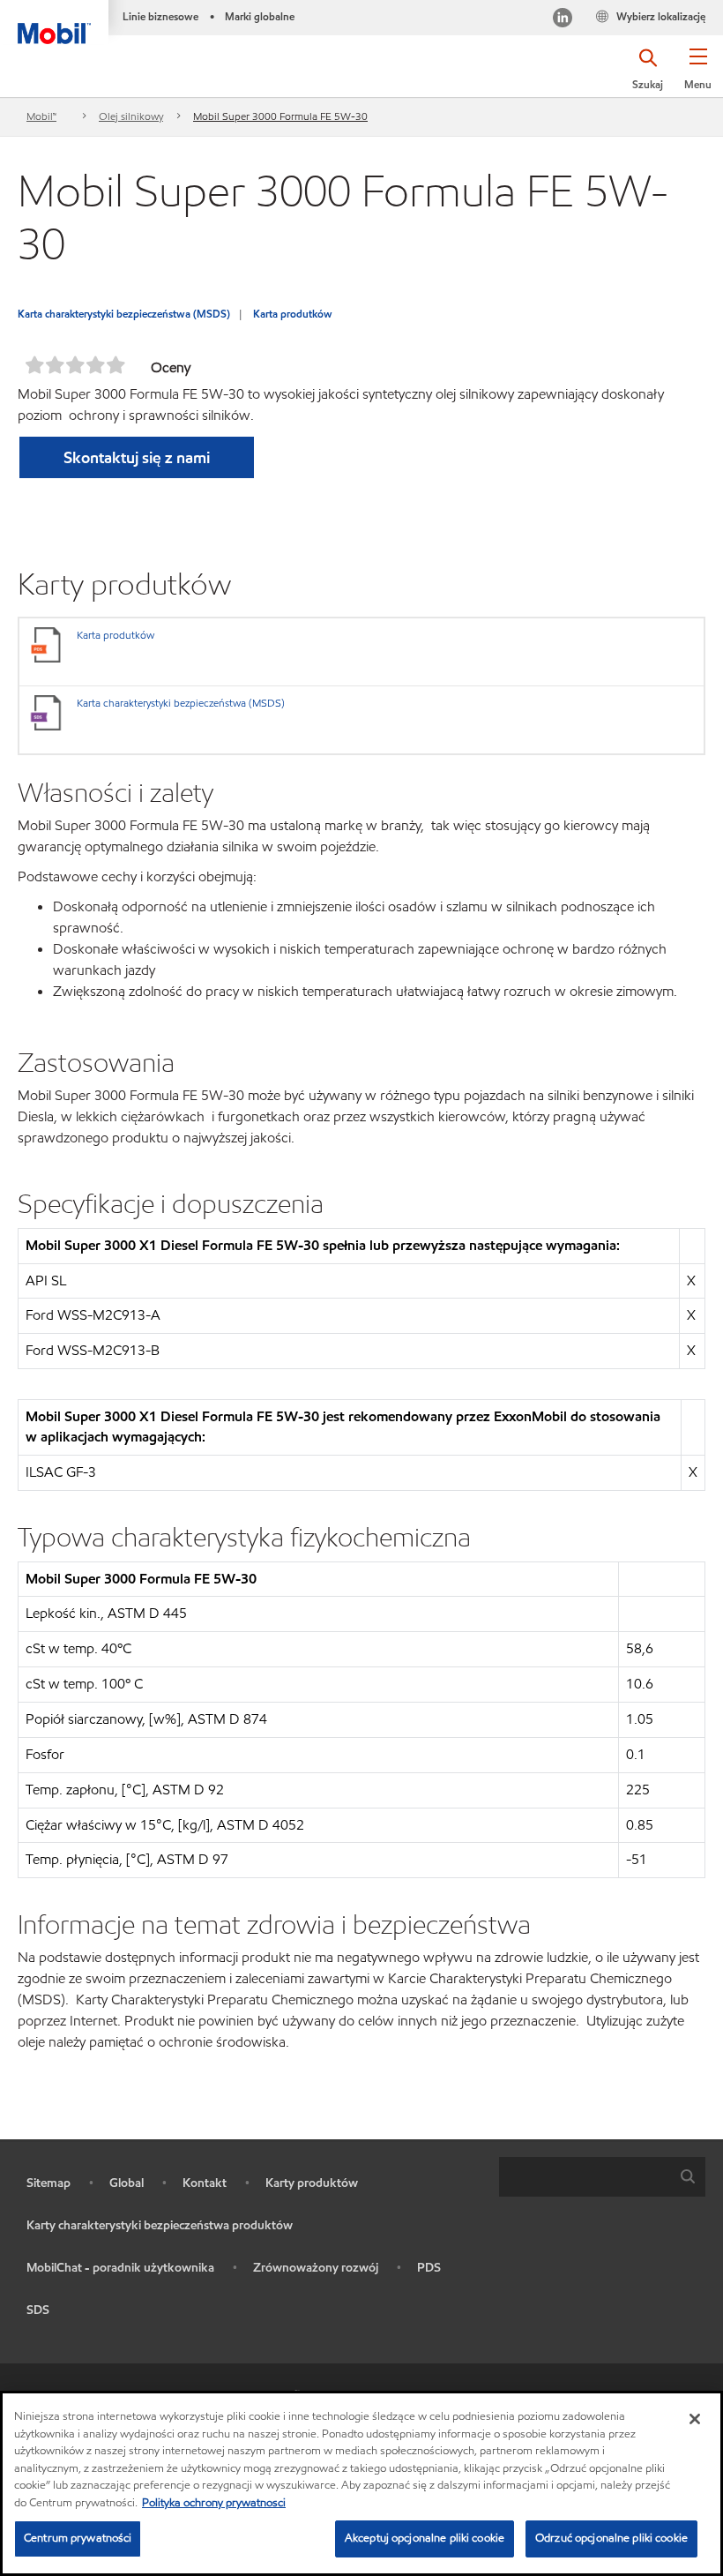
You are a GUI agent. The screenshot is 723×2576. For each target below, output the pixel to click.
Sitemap (48, 2183)
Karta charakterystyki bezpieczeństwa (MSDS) (124, 314)
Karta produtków (293, 314)
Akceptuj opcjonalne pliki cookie (425, 2538)
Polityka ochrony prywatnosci (214, 2503)
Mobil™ (41, 116)
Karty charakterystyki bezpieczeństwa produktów (160, 2225)
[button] (698, 75)
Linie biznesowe (160, 16)
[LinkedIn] (563, 20)
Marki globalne (260, 16)
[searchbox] (585, 2177)
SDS (38, 2310)
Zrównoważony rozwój (316, 2268)
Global (127, 2183)
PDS (429, 2268)
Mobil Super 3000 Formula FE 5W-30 (280, 116)
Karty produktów (312, 2183)
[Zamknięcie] (695, 2419)
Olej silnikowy (131, 116)
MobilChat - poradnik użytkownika (120, 2268)
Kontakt (205, 2183)
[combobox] (602, 2177)
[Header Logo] (54, 22)
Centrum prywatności (78, 2538)
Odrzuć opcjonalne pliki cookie (611, 2538)
